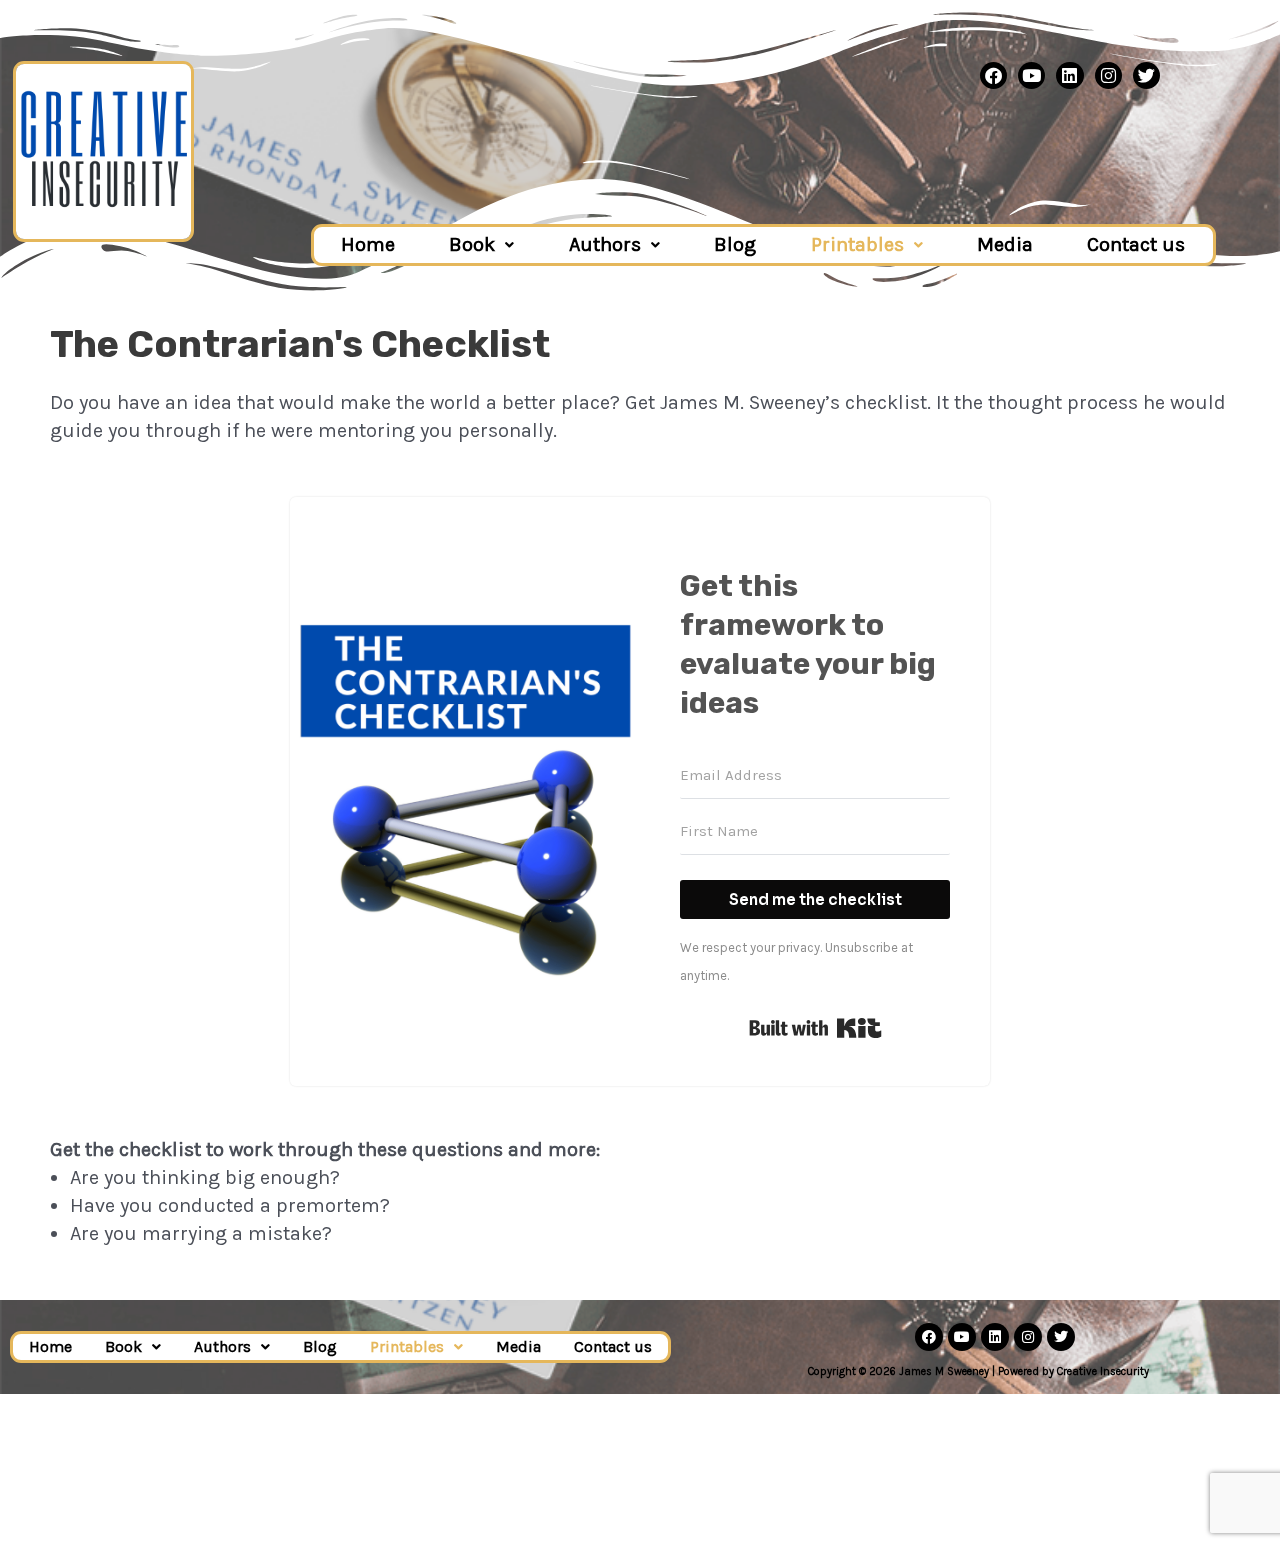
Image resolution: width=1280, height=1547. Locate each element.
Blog (735, 244)
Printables (857, 244)
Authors (605, 244)
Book (472, 244)
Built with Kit (815, 1028)
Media (1005, 244)
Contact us (1136, 244)
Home (368, 244)
